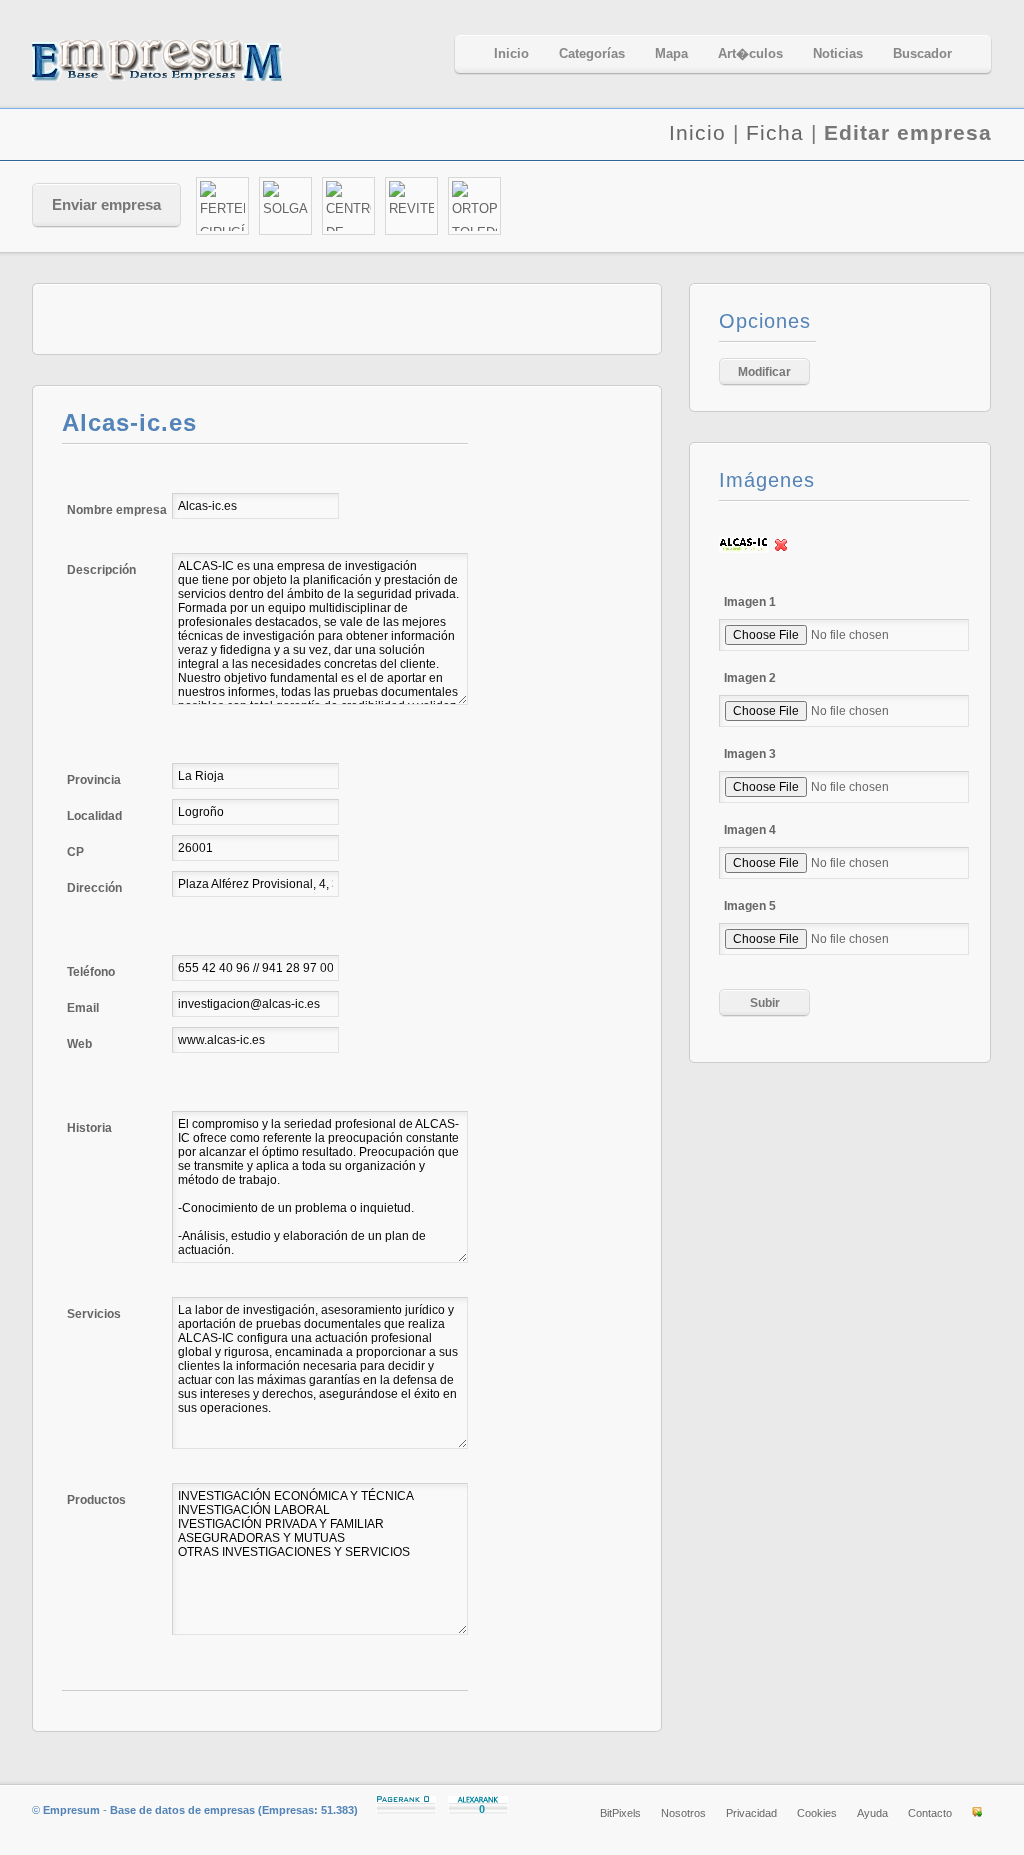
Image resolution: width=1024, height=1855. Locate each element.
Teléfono (91, 972)
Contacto (930, 1813)
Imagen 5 (750, 906)
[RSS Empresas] (977, 1813)
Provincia (94, 780)
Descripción (101, 570)
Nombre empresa (117, 510)
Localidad (94, 816)
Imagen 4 (750, 830)
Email (83, 1008)
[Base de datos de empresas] (182, 60)
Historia (89, 1128)
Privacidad (751, 1813)
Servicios (94, 1314)
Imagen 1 (750, 602)
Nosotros (683, 1813)
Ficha (775, 132)
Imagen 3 (750, 754)
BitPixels (620, 1813)
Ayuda (872, 1813)
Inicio (697, 132)
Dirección (94, 888)
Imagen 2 (750, 678)
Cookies (817, 1813)
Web (79, 1044)
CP (75, 852)
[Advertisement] (758, 207)
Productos (96, 1500)
